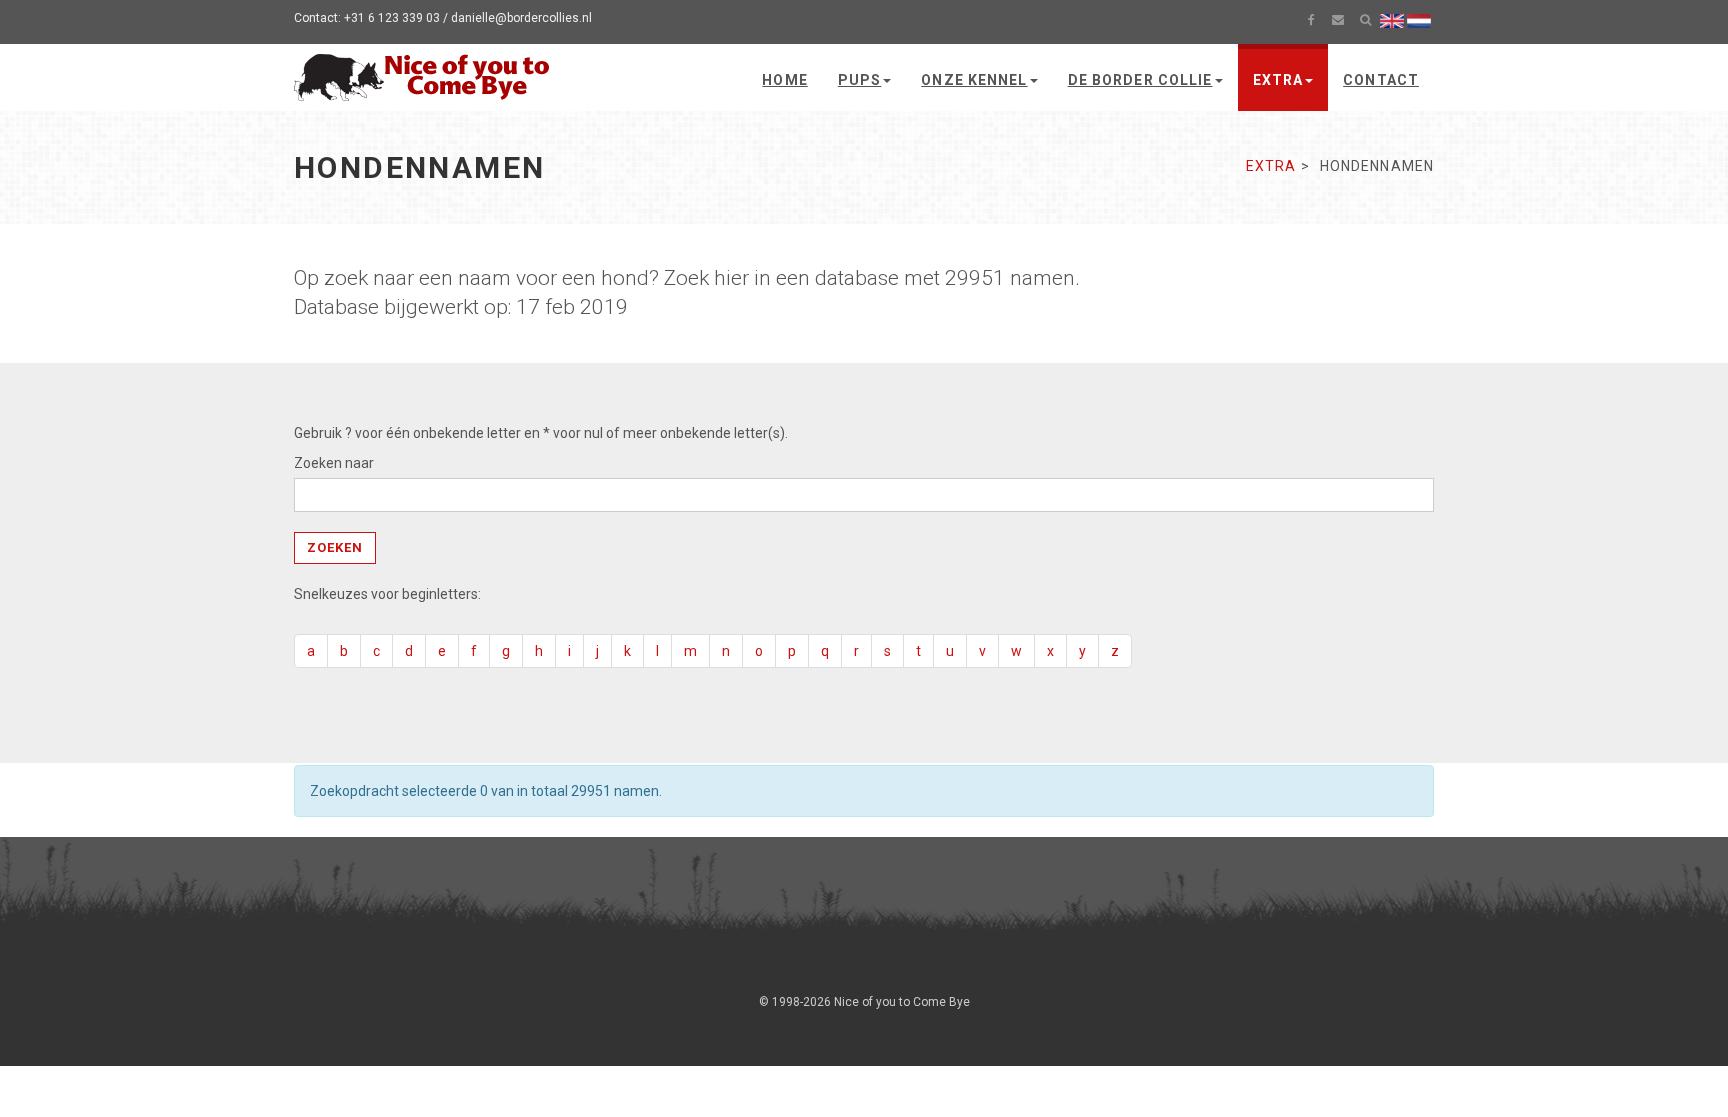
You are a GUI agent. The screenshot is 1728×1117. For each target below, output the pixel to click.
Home (784, 80)
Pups (859, 80)
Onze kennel (974, 80)
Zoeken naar (334, 463)
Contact (1381, 80)
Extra (1278, 80)
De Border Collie (1140, 80)
